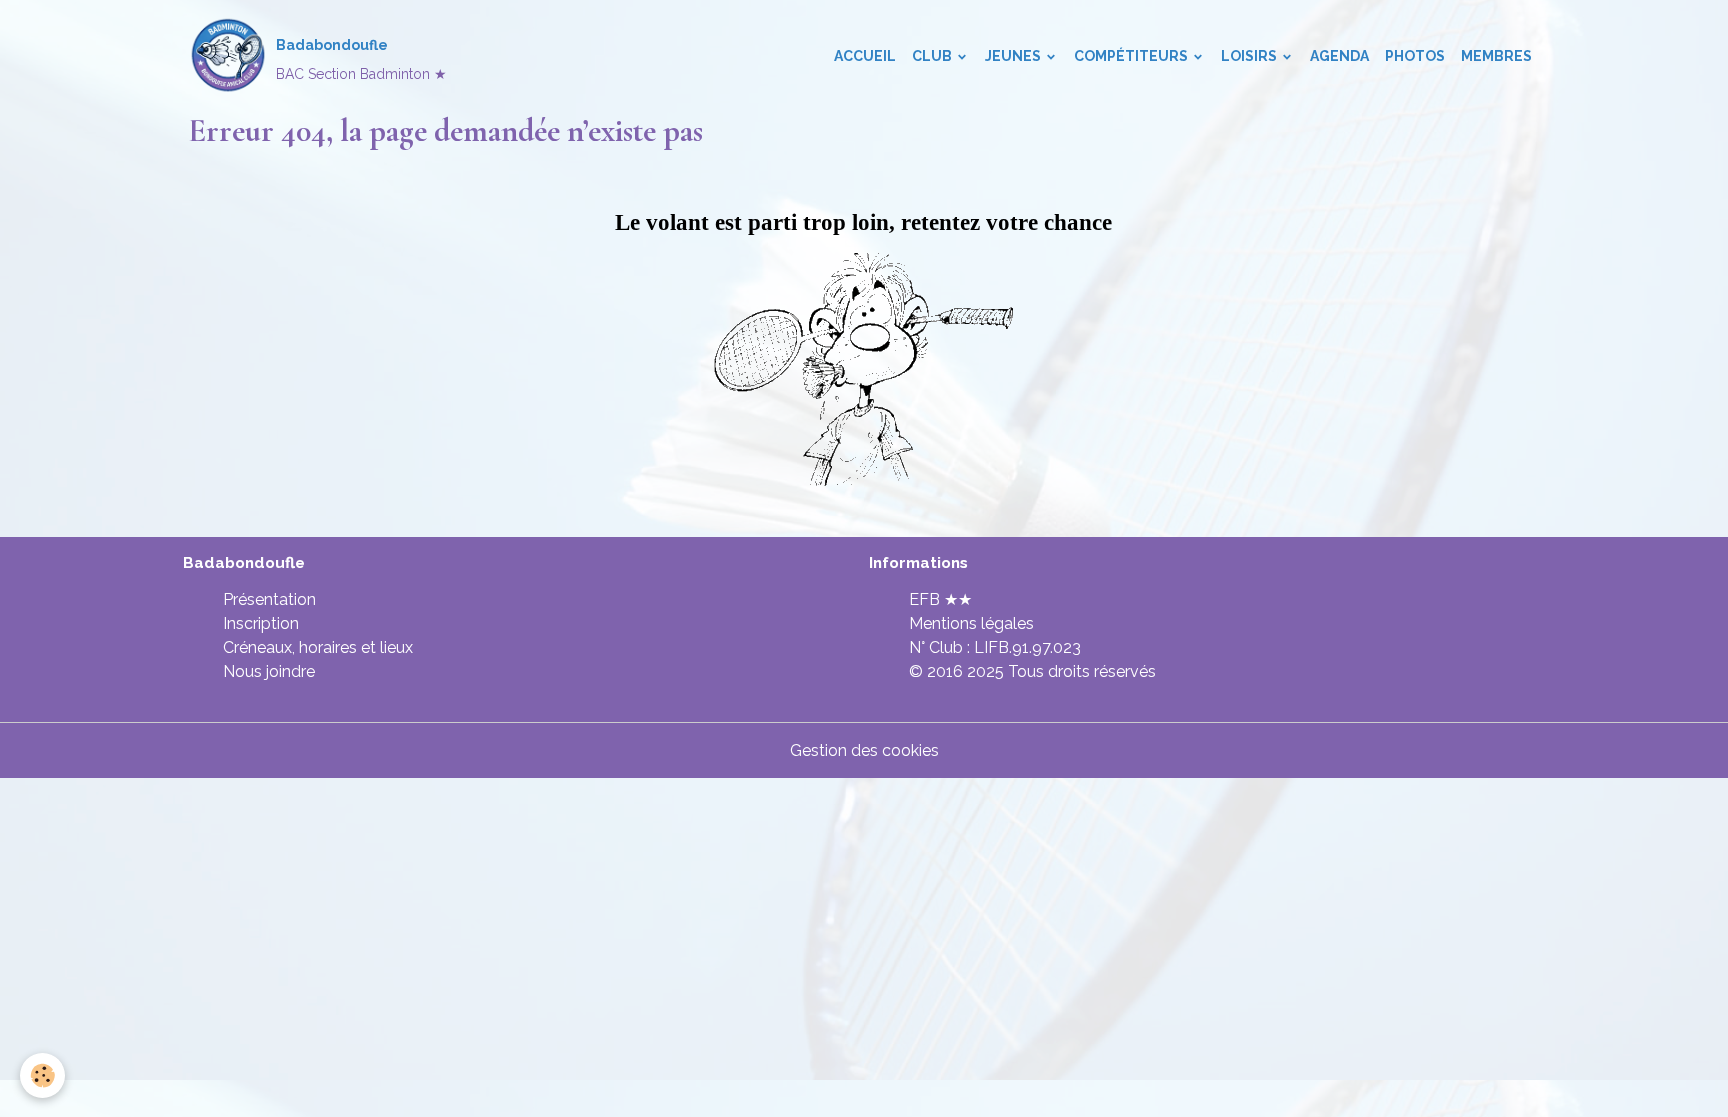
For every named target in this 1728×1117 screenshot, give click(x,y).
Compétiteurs (1132, 56)
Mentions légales (971, 623)
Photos (1415, 56)
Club (933, 56)
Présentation (269, 599)
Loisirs (1250, 56)
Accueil (865, 56)
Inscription (261, 623)
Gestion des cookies (864, 750)
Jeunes (1014, 56)
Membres (1496, 56)
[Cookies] (42, 1075)
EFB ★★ (940, 599)
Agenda (1339, 56)
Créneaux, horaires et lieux (318, 647)
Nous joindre (269, 671)
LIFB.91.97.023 (1027, 647)
